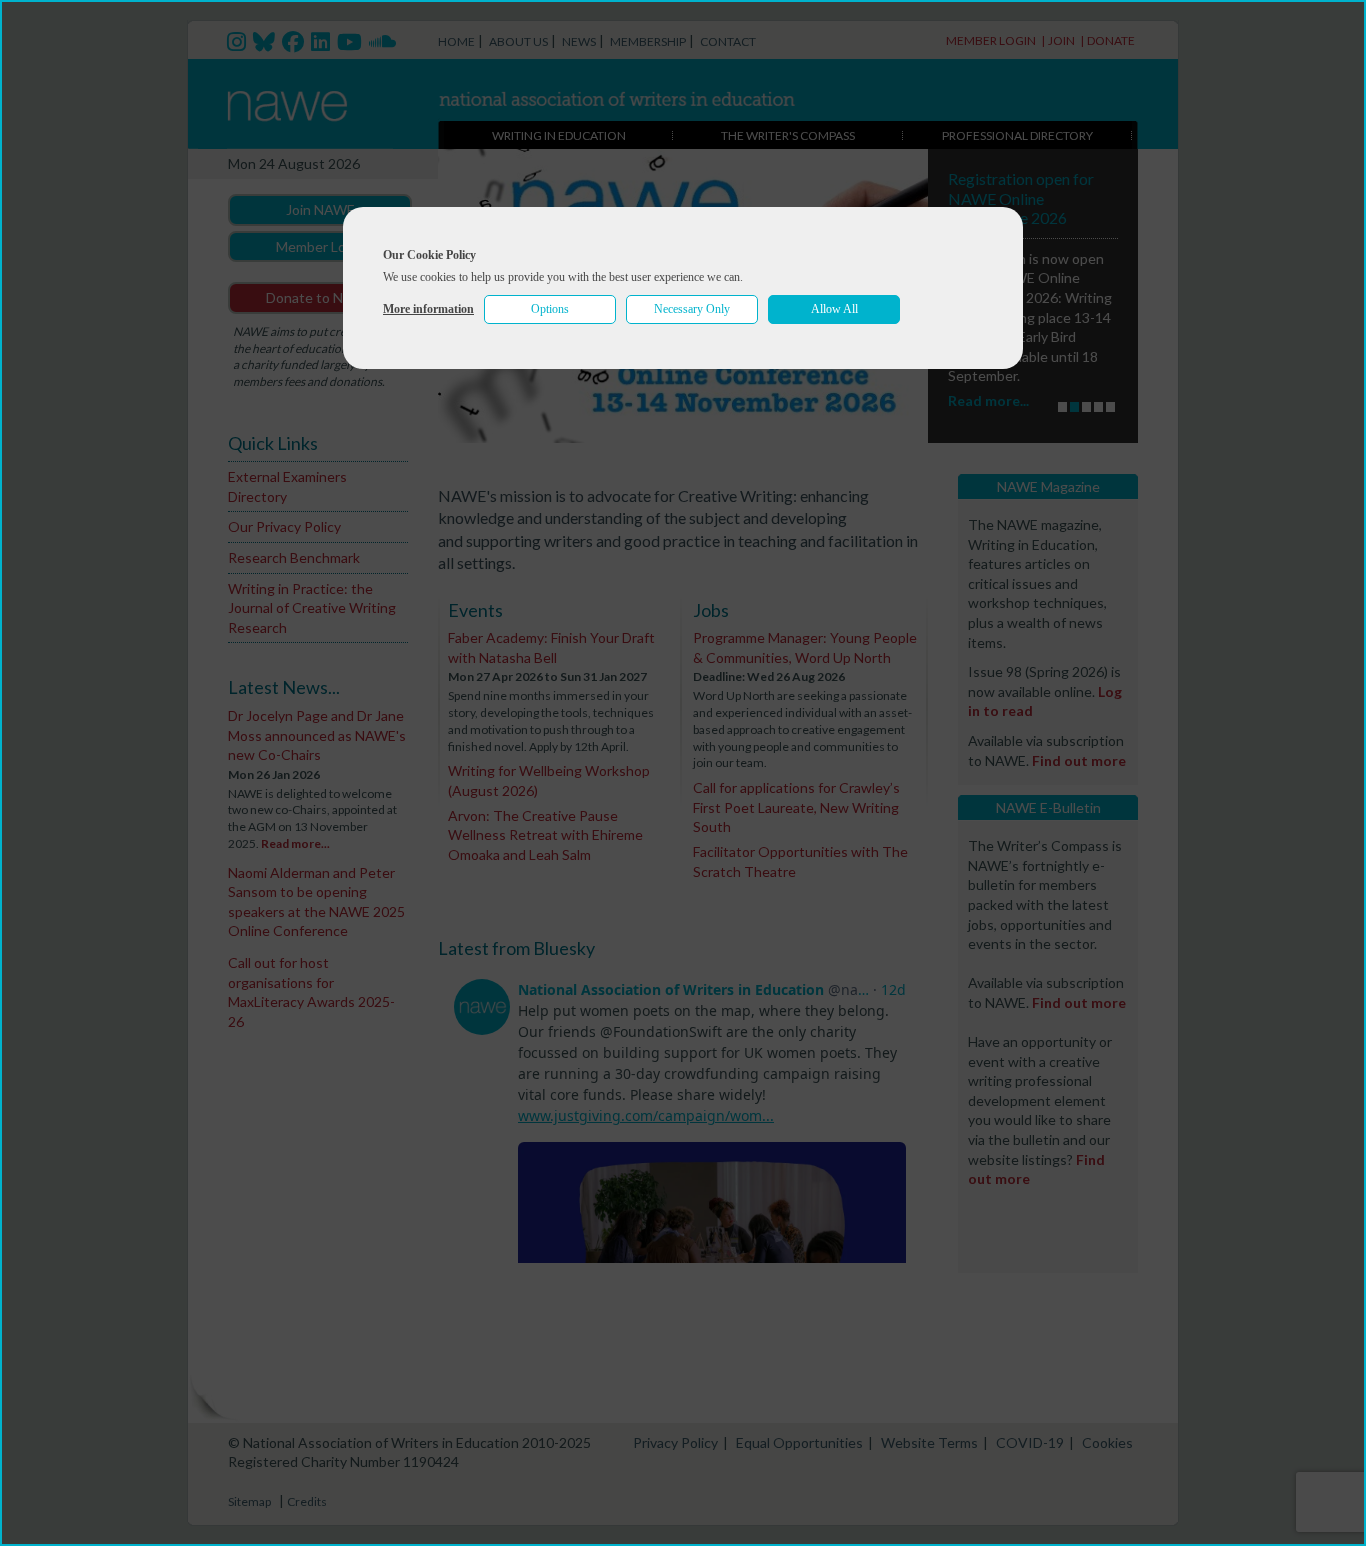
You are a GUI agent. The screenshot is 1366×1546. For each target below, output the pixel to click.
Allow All (834, 309)
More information (428, 309)
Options (550, 309)
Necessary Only (692, 309)
